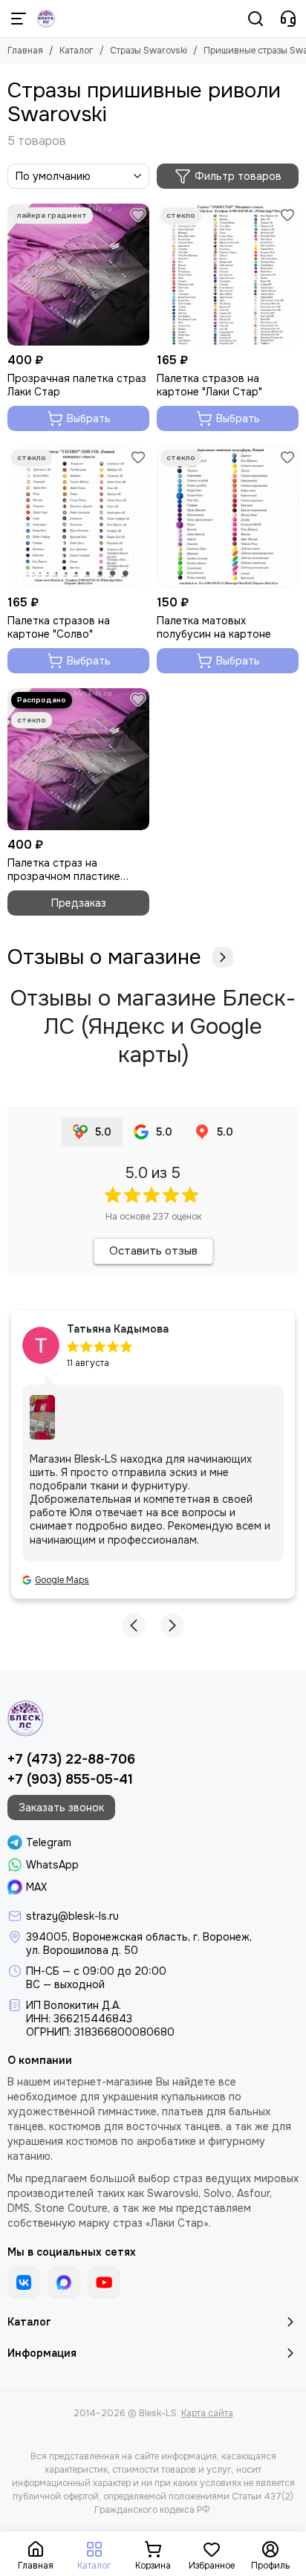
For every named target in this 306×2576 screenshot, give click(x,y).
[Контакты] (288, 19)
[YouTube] (104, 2282)
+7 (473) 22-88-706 (71, 1759)
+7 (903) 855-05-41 (70, 1779)
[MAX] (64, 2282)
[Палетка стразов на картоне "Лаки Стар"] (228, 275)
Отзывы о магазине (104, 957)
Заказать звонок (61, 1808)
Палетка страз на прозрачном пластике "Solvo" (64, 870)
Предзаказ (79, 903)
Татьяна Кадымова (118, 1329)
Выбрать (89, 418)
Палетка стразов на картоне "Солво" (59, 627)
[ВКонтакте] (24, 2282)
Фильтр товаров (238, 176)
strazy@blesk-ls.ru (72, 1916)
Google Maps (62, 1580)
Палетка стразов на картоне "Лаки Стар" (209, 385)
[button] (134, 1625)
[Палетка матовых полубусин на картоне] (228, 517)
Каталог (76, 51)
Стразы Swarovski (149, 51)
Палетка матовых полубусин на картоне (214, 627)
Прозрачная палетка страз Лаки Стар (77, 385)
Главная (25, 51)
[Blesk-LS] (46, 19)
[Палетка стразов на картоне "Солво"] (78, 517)
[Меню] (19, 19)
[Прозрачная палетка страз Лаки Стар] (78, 275)
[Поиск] (255, 19)
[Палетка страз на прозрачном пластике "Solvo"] (78, 759)
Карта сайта (207, 2413)
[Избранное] (138, 215)
